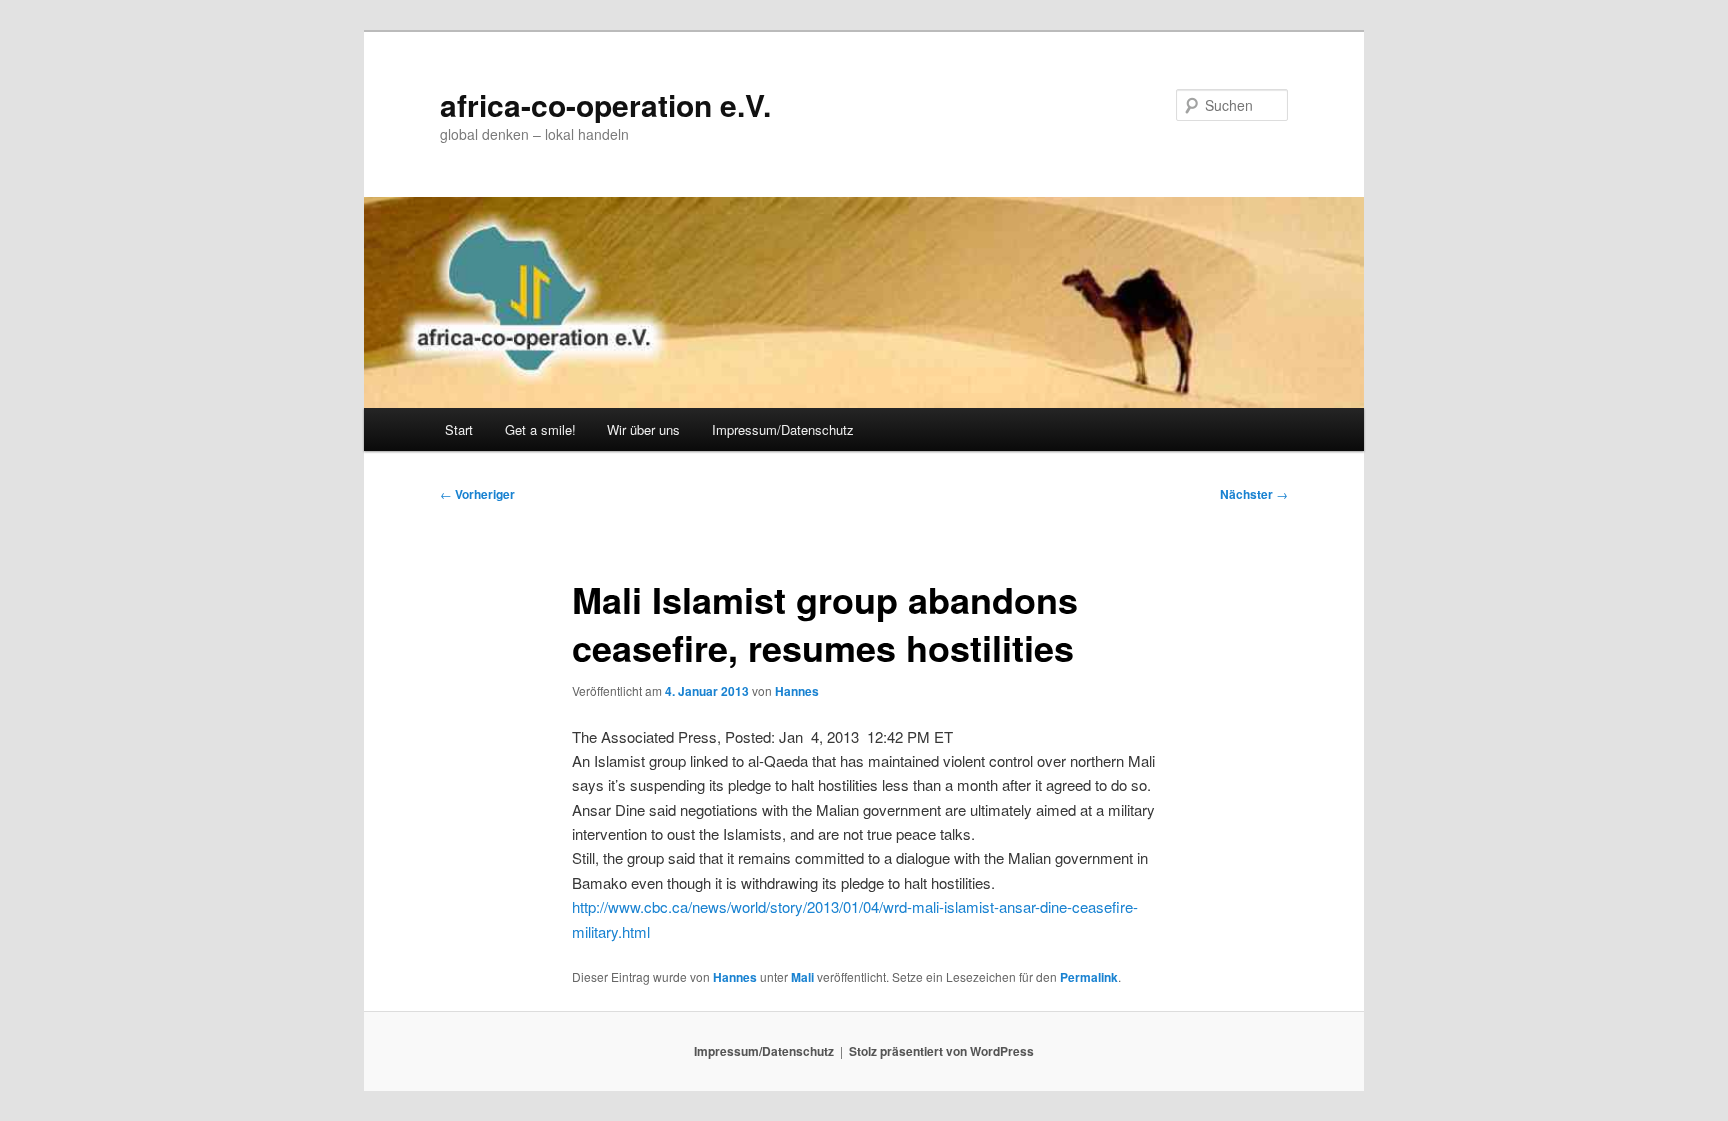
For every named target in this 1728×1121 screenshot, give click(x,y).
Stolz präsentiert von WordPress (941, 1051)
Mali (802, 977)
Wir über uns (643, 429)
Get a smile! (540, 429)
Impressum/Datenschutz (783, 429)
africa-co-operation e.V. (605, 104)
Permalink (1089, 977)
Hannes (797, 691)
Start (459, 429)
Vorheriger (477, 494)
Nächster (1254, 494)
